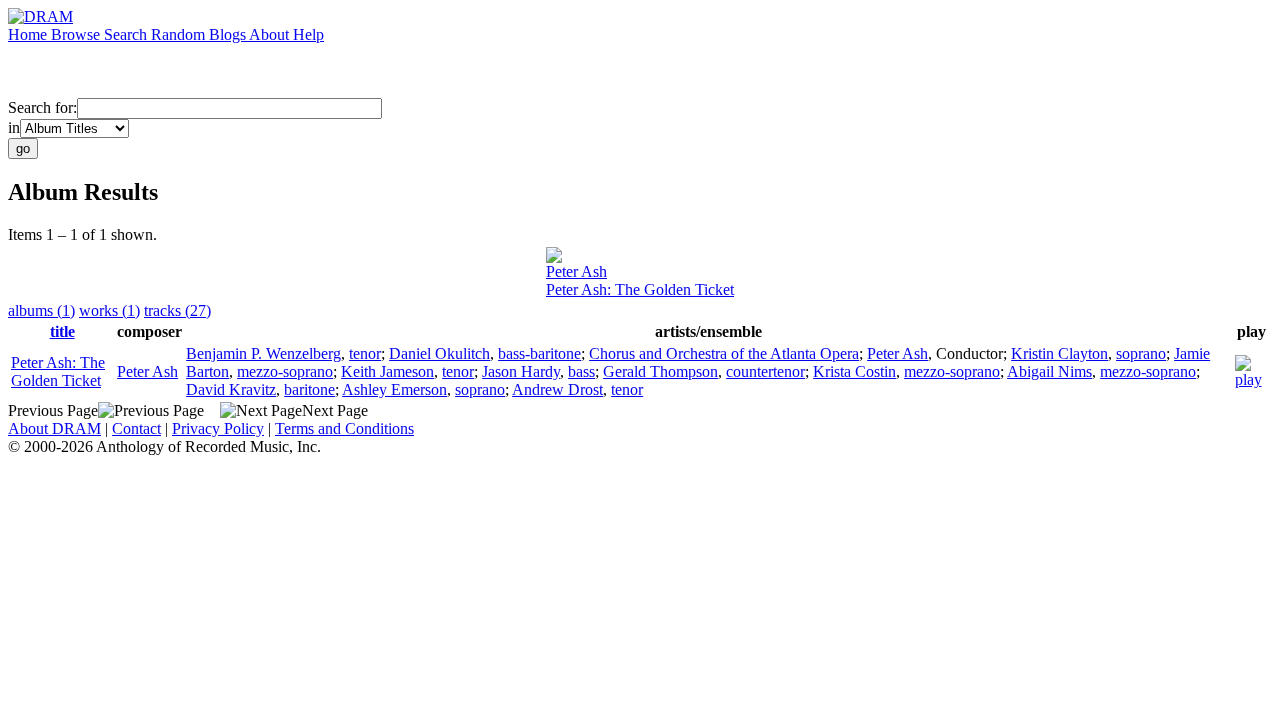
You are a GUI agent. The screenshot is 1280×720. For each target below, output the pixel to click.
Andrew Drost (557, 389)
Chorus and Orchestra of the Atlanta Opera (724, 353)
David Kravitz (231, 389)
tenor (365, 353)
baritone (309, 389)
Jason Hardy (521, 371)
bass (581, 371)
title (62, 331)
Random (180, 34)
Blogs (229, 34)
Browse (77, 34)
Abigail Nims (1049, 371)
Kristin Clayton (1059, 353)
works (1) (109, 310)
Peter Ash (576, 271)
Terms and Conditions (344, 428)
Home (29, 34)
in (14, 127)
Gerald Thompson (660, 371)
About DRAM (54, 428)
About (271, 34)
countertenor (765, 371)
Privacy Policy (218, 428)
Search (127, 34)
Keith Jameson (387, 371)
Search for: (42, 107)
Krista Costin (854, 371)
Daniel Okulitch (439, 353)
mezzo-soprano (285, 371)
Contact (136, 428)
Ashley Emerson (394, 389)
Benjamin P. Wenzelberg (263, 353)
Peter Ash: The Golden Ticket (640, 289)
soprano (1141, 353)
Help (308, 34)
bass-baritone (539, 353)
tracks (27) (177, 310)
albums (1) (41, 310)
